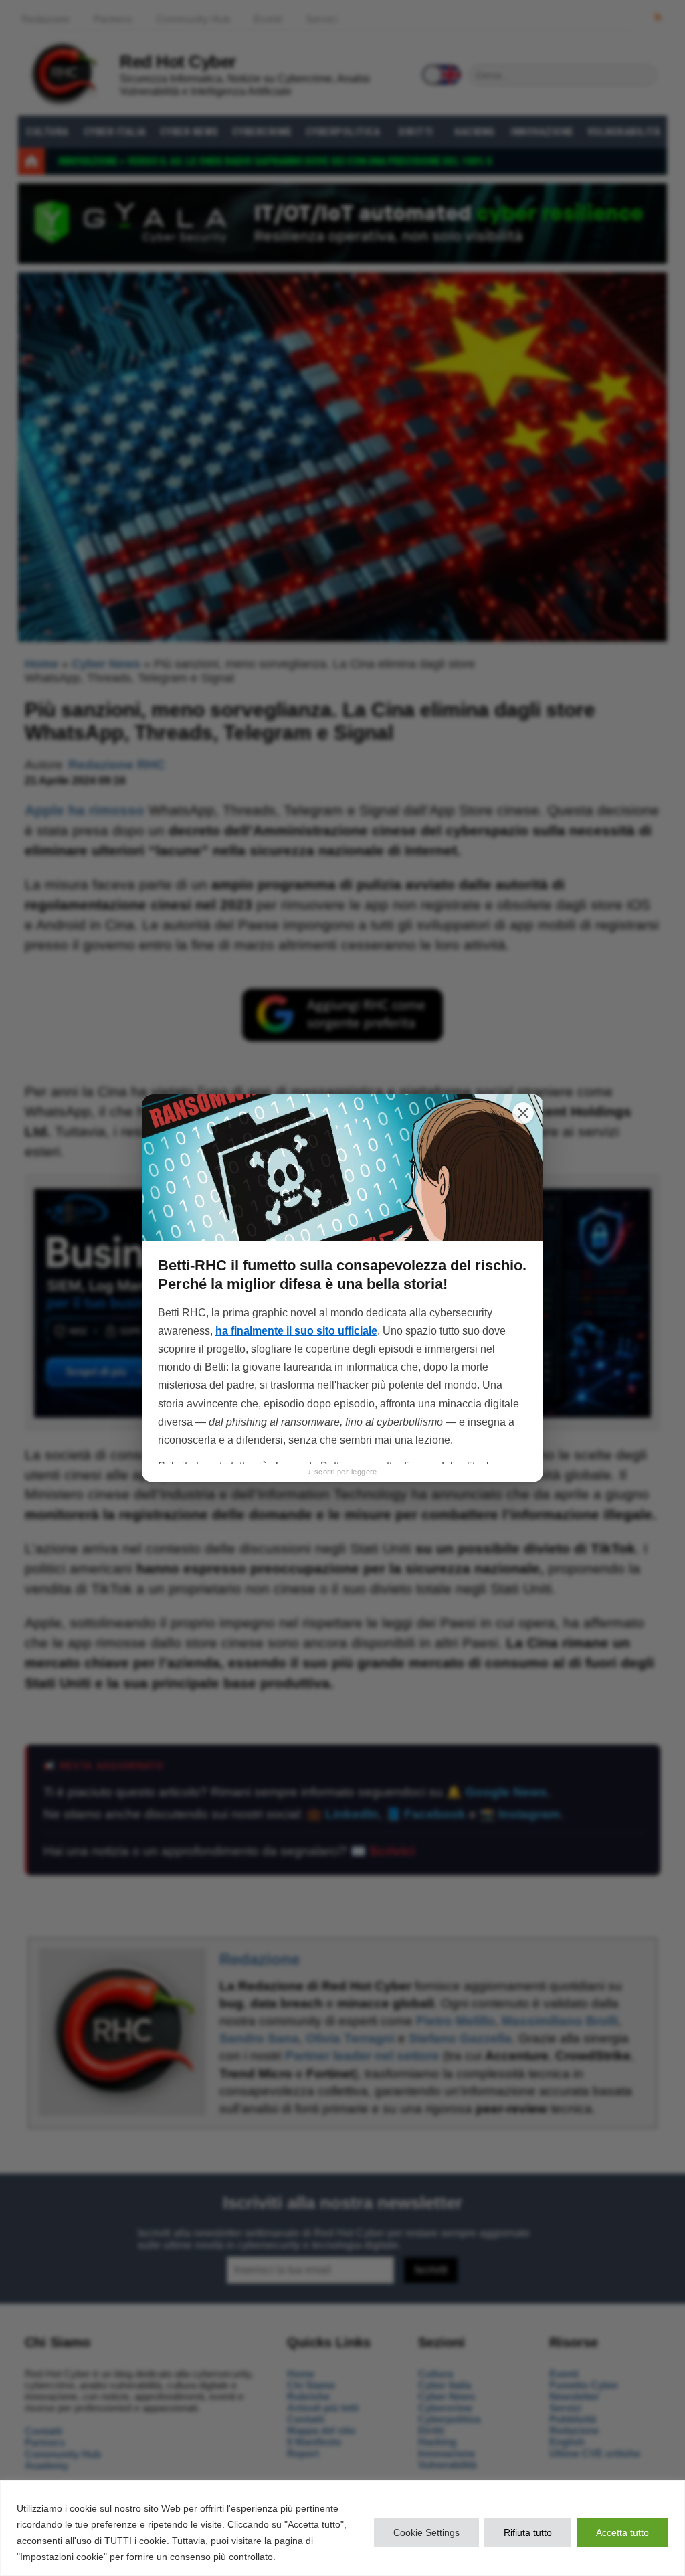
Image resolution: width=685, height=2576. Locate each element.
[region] (342, 2528)
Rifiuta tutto (528, 2532)
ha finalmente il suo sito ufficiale (296, 1331)
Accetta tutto (622, 2532)
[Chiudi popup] (523, 1113)
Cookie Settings (426, 2532)
